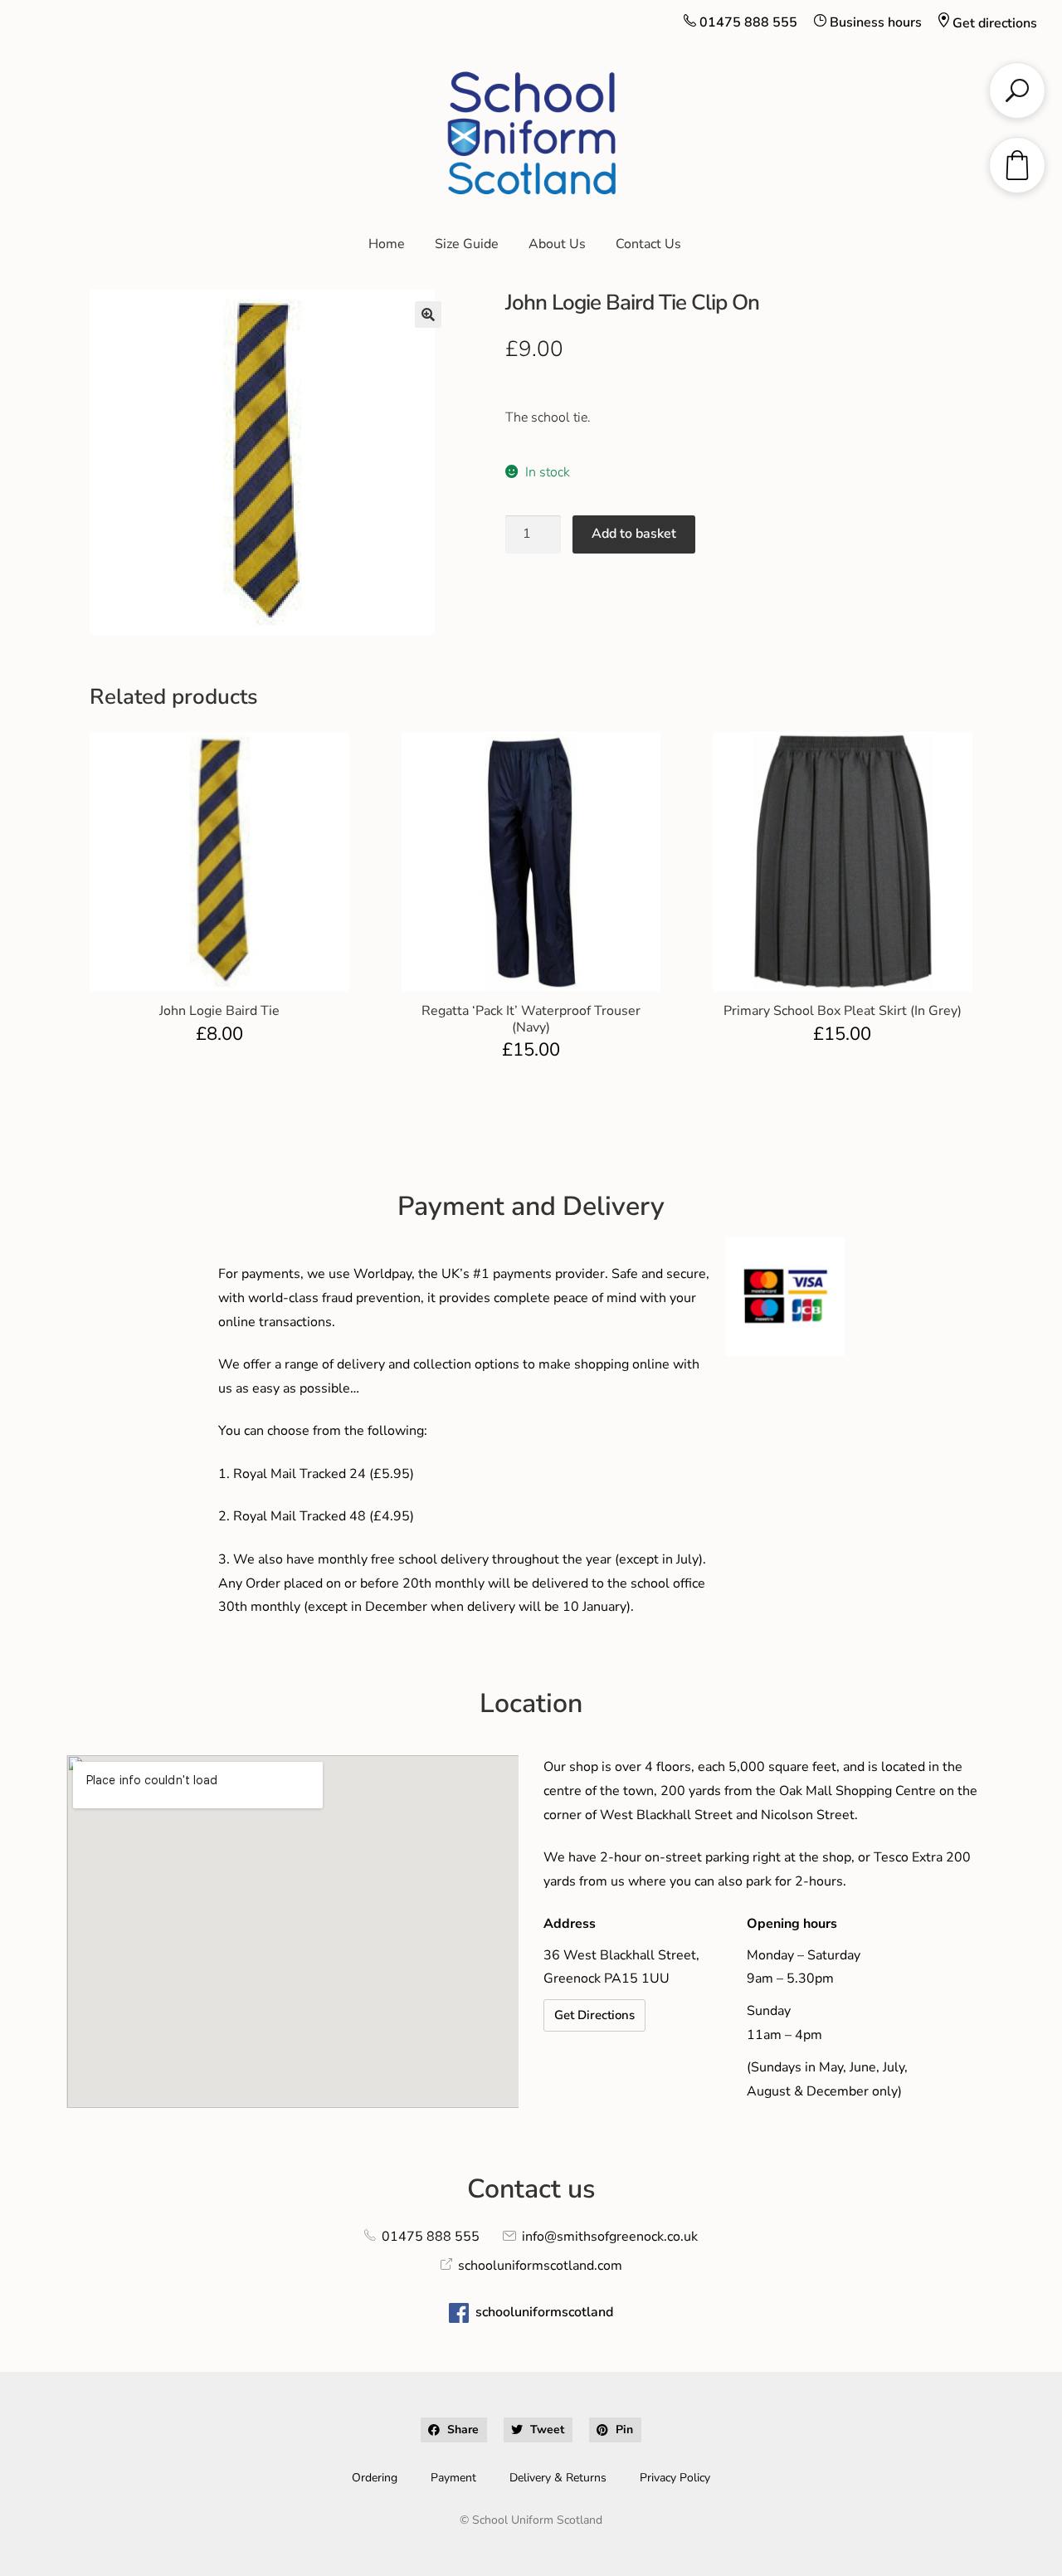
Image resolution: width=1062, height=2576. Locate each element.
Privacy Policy (675, 2478)
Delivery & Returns (558, 2478)
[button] (428, 315)
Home (387, 244)
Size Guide (467, 244)
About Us (557, 244)
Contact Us (648, 244)
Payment (453, 2478)
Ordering (375, 2478)
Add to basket (634, 534)
